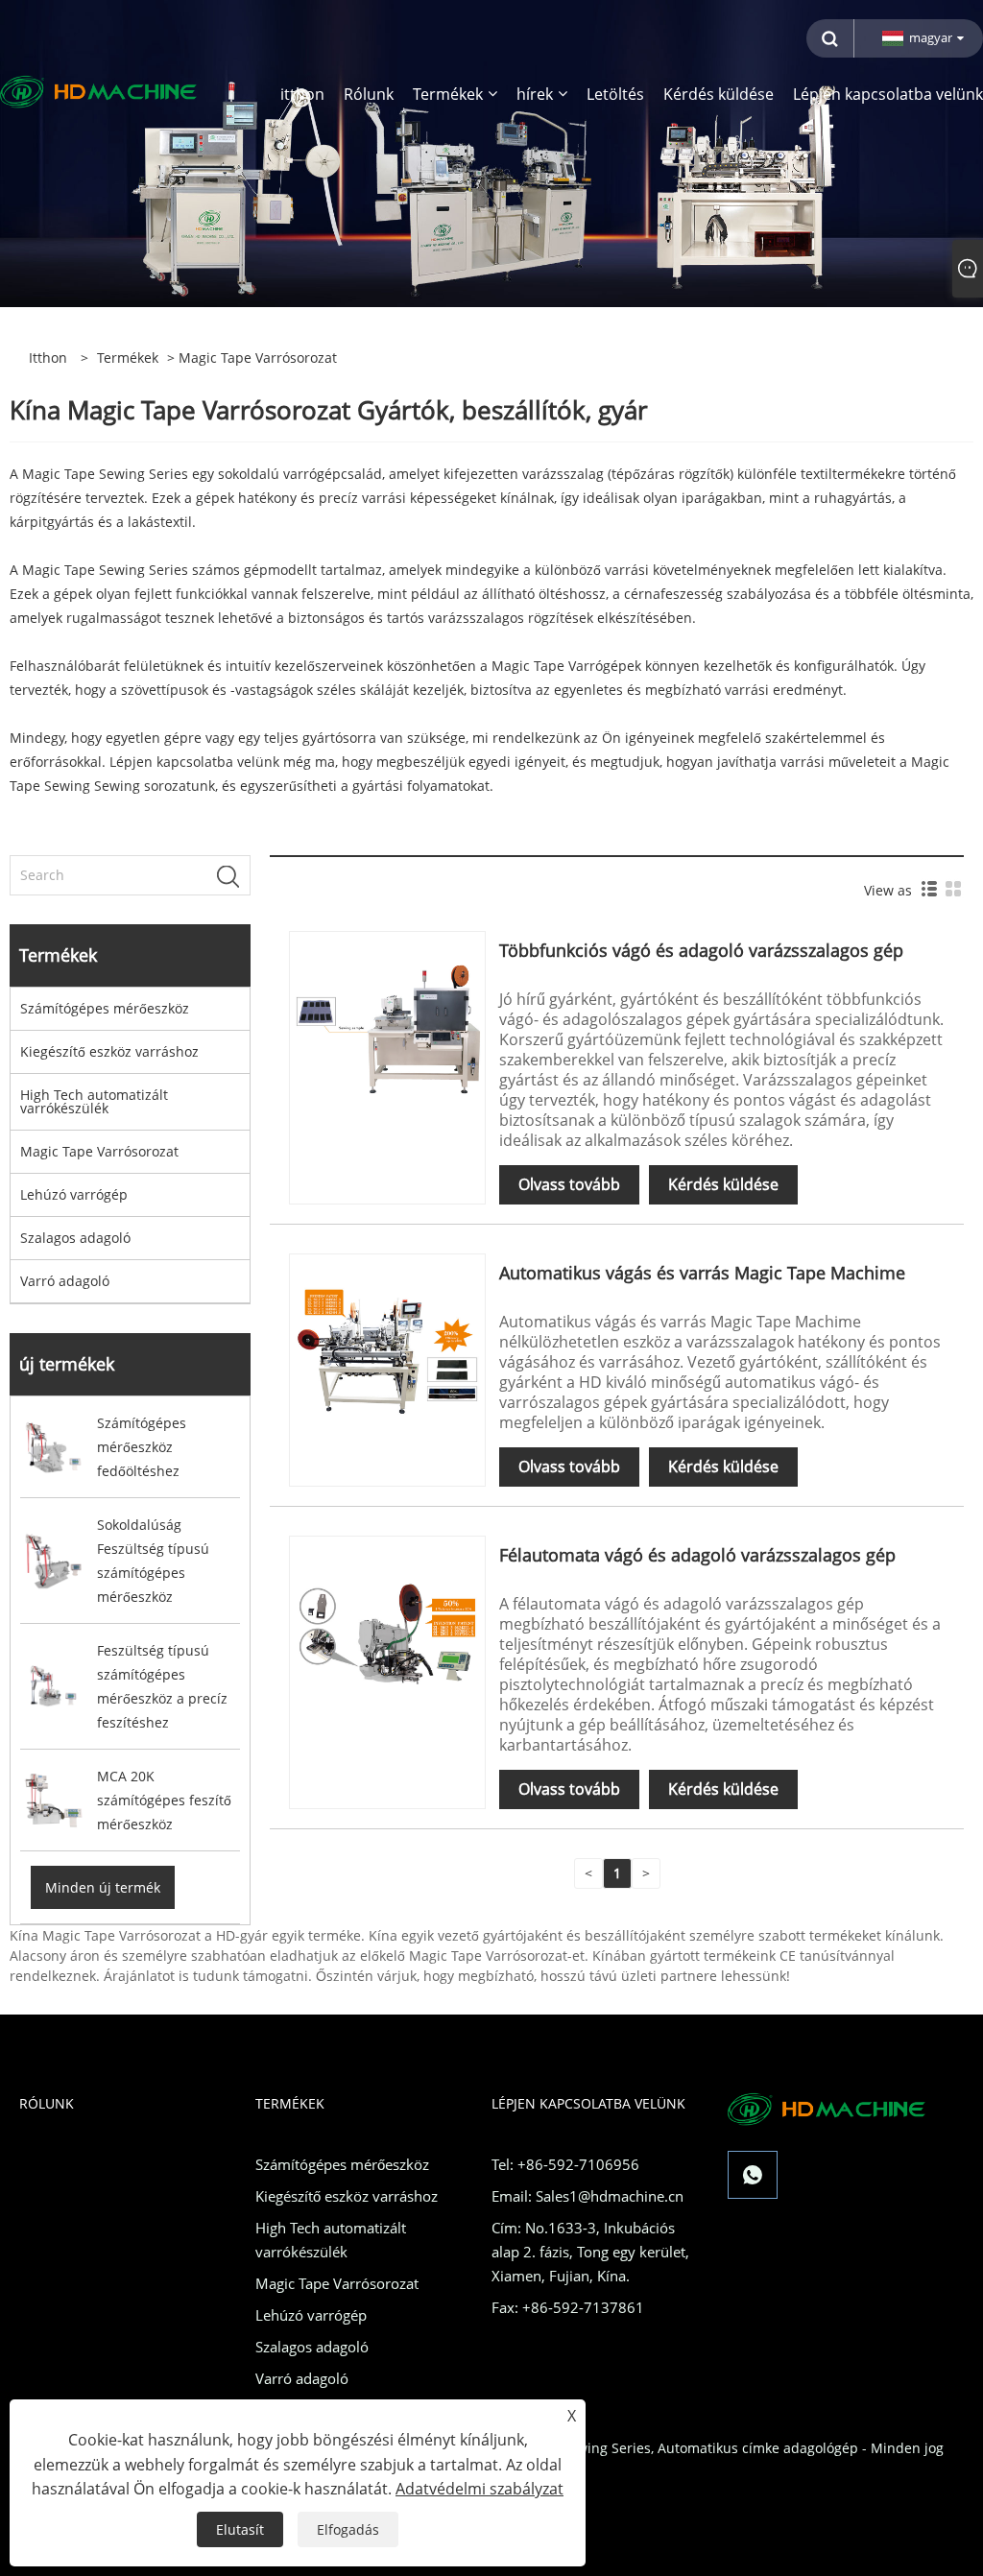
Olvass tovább (569, 1184)
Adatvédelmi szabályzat (480, 2489)
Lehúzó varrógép (74, 1194)
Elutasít (240, 2529)
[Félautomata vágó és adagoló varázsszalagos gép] (387, 1632)
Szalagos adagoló (75, 1238)
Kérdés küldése (723, 1184)
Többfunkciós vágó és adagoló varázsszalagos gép (701, 950)
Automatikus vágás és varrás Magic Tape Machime (702, 1273)
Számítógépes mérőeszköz (105, 1008)
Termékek (128, 358)
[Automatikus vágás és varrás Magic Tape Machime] (387, 1350)
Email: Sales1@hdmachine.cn (587, 2196)
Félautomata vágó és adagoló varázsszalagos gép (697, 1555)
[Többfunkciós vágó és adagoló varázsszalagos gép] (387, 1027)
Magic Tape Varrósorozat (99, 1151)
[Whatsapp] (753, 2175)
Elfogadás (348, 2529)
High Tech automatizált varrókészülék (94, 1101)
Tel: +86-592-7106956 (565, 2164)
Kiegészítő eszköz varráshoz (109, 1051)
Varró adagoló (65, 1281)
